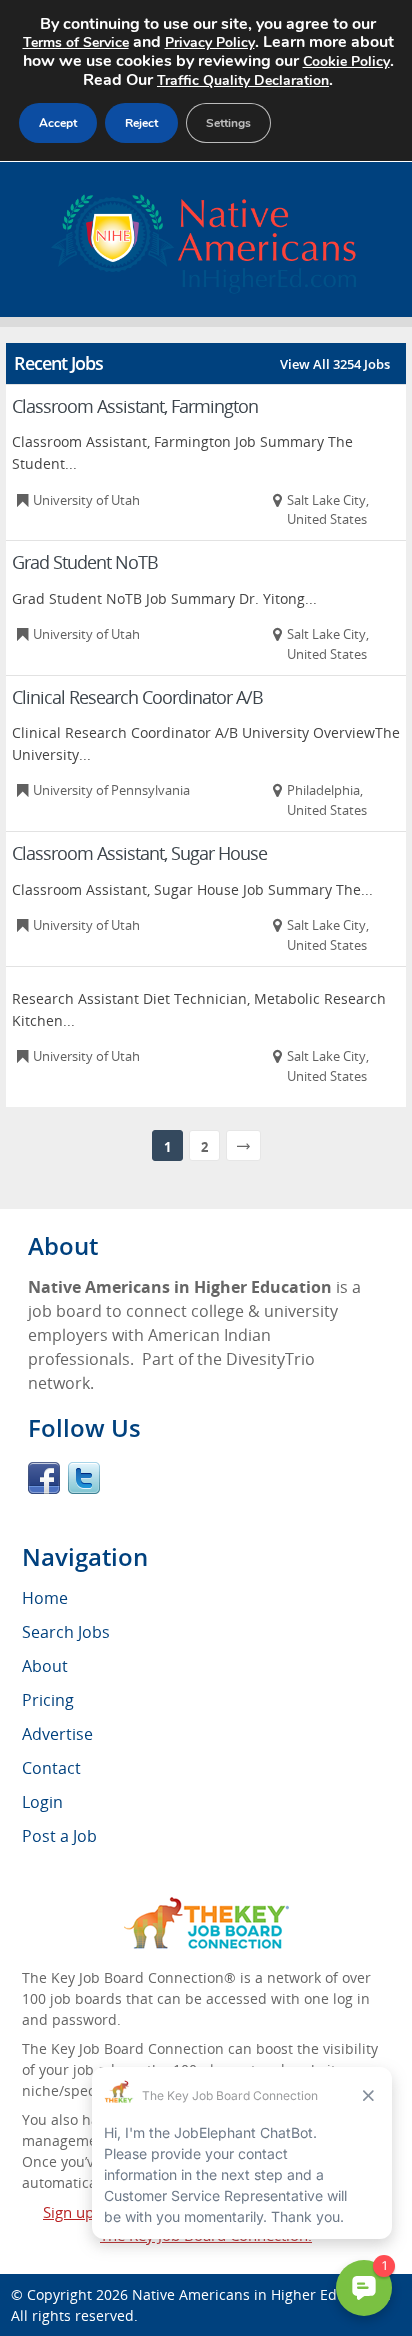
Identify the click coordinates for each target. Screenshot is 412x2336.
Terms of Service (76, 42)
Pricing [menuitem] (48, 1700)
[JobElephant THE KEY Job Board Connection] (206, 1906)
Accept (58, 123)
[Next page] (243, 1145)
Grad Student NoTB (85, 562)
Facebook (44, 1478)
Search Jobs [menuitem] (66, 1632)
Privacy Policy (210, 42)
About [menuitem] (45, 1666)
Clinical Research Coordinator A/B (137, 697)
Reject (141, 123)
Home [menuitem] (45, 1598)
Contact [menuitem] (51, 1768)
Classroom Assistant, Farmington (135, 406)
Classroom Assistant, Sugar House (139, 853)
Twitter (84, 1478)
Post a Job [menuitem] (59, 1836)
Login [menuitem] (42, 1802)
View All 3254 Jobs (335, 364)
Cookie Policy (346, 61)
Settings (228, 123)
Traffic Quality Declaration (243, 80)
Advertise (57, 1734)
